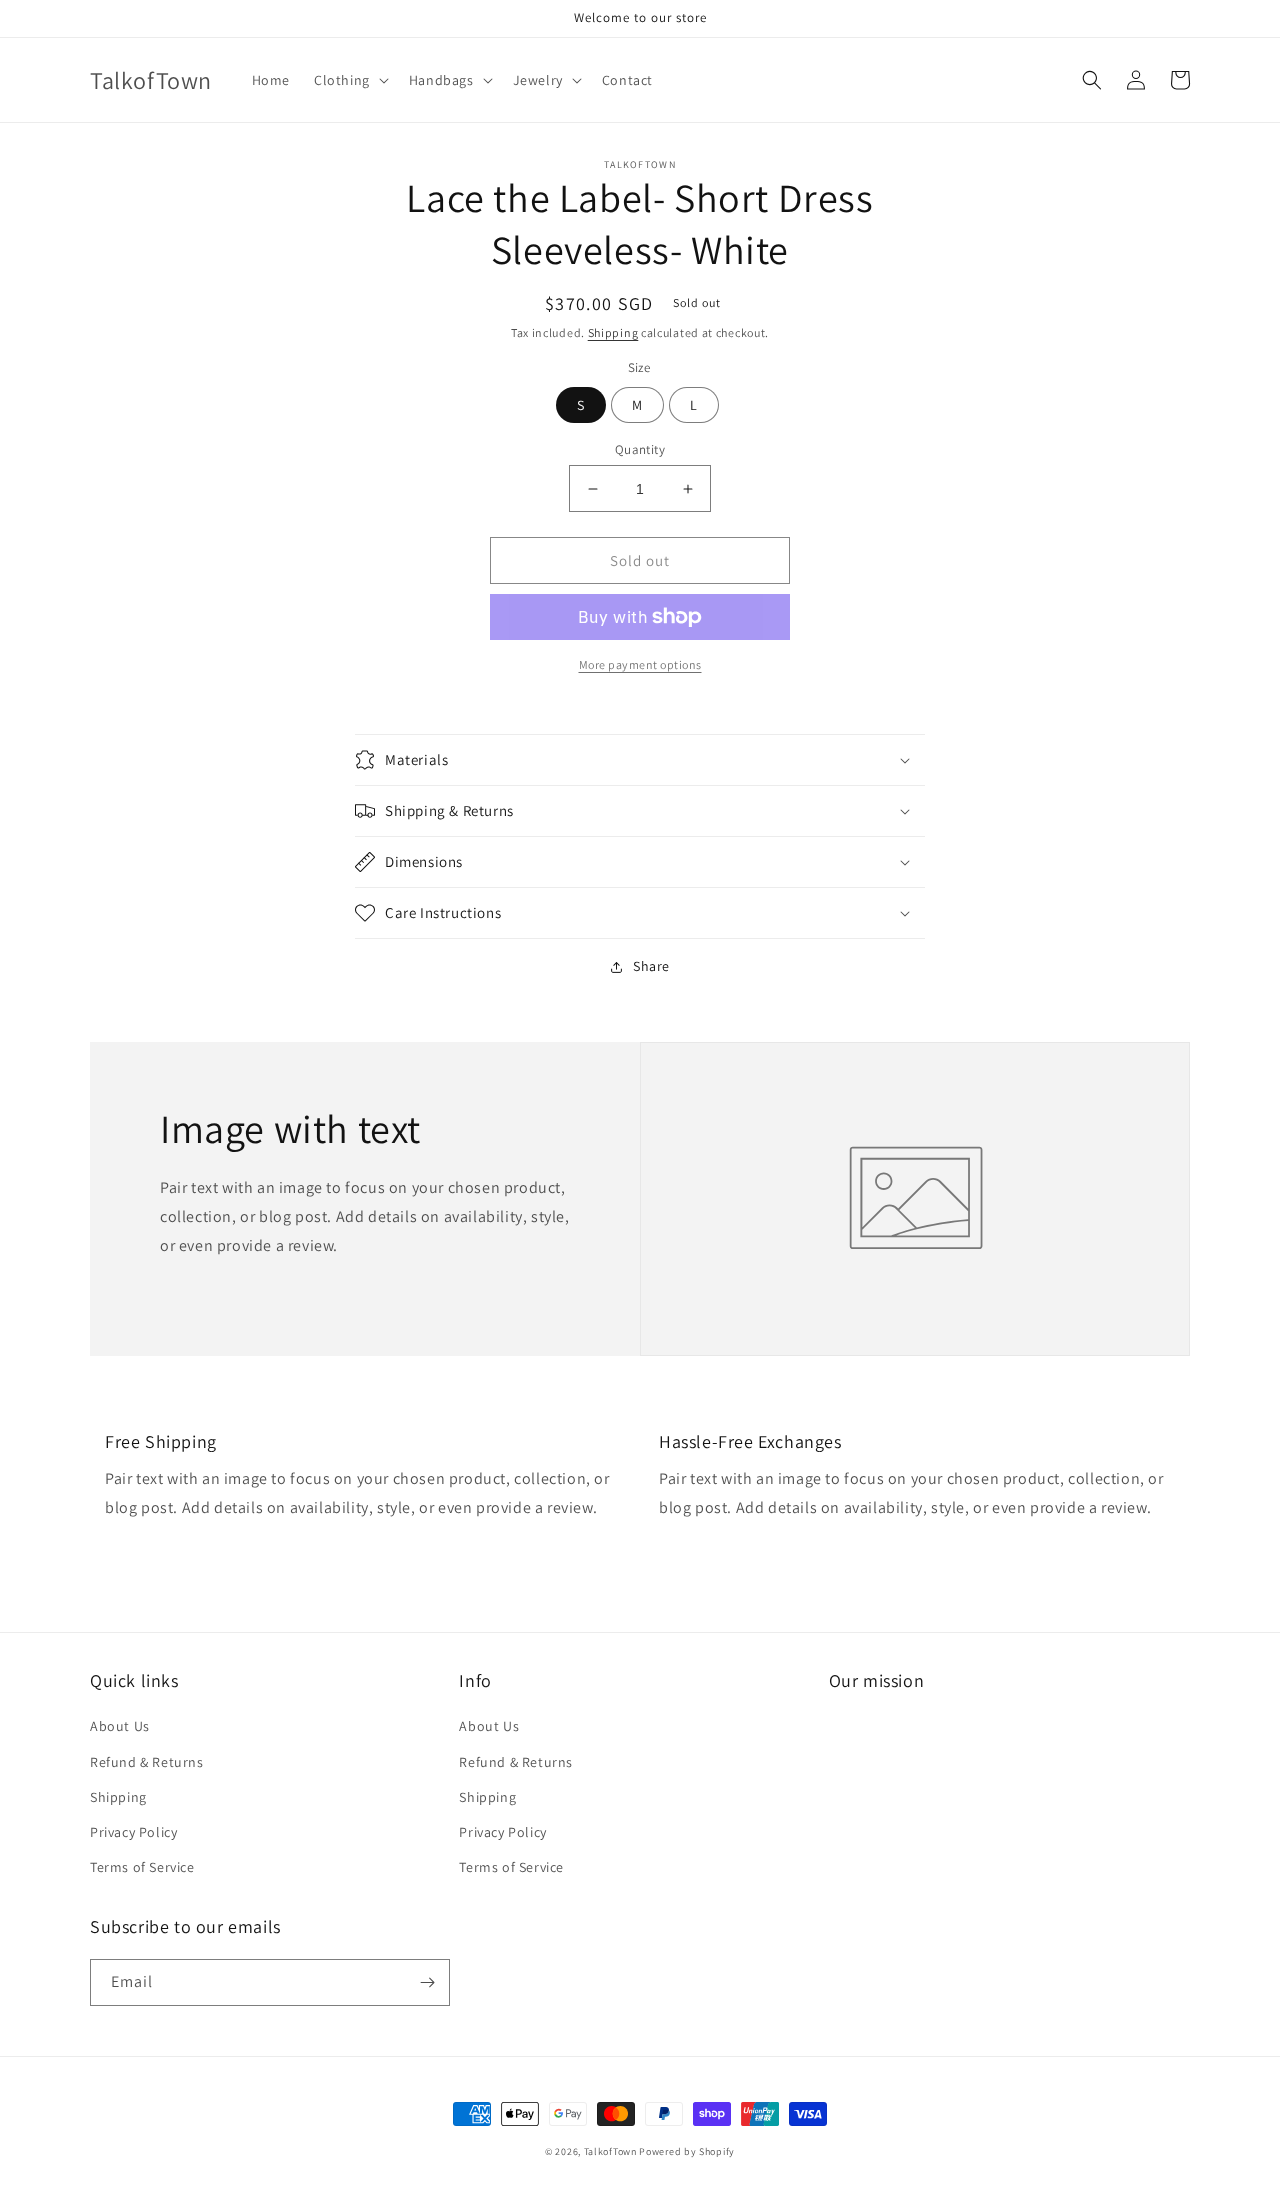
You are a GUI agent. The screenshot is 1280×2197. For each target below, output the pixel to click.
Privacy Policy (133, 1832)
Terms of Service (142, 1867)
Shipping (613, 332)
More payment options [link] (640, 664)
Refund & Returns (147, 1762)
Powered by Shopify (687, 2151)
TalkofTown (610, 2151)
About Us (120, 1726)
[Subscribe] (427, 1982)
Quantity (640, 449)
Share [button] (651, 966)
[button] (349, 80)
